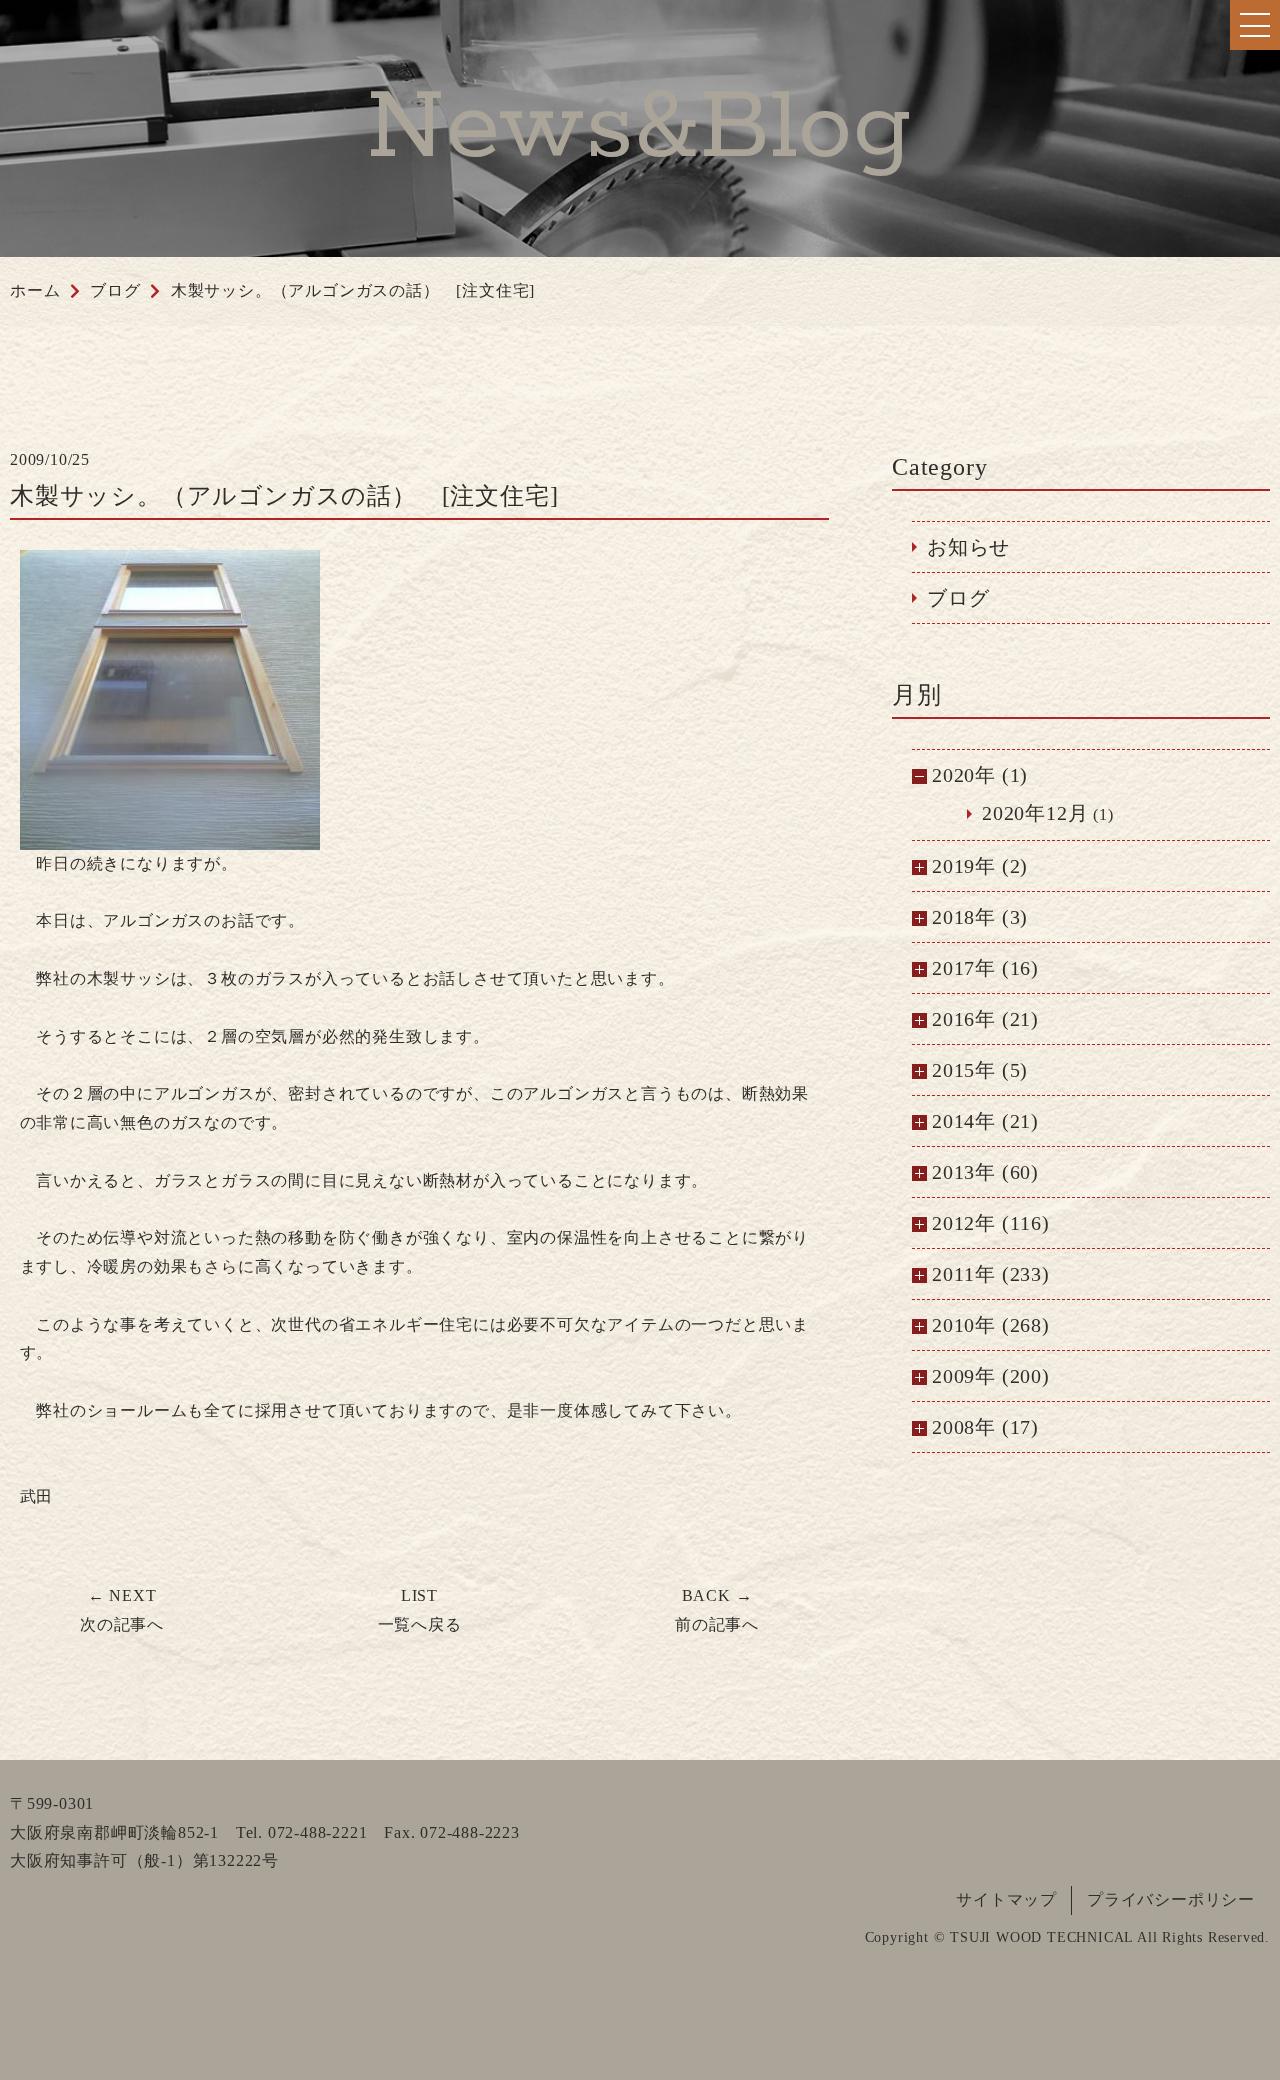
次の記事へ (122, 1610)
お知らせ (968, 547)
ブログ (958, 598)
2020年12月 (1035, 813)
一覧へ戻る (420, 1610)
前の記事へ (717, 1610)
